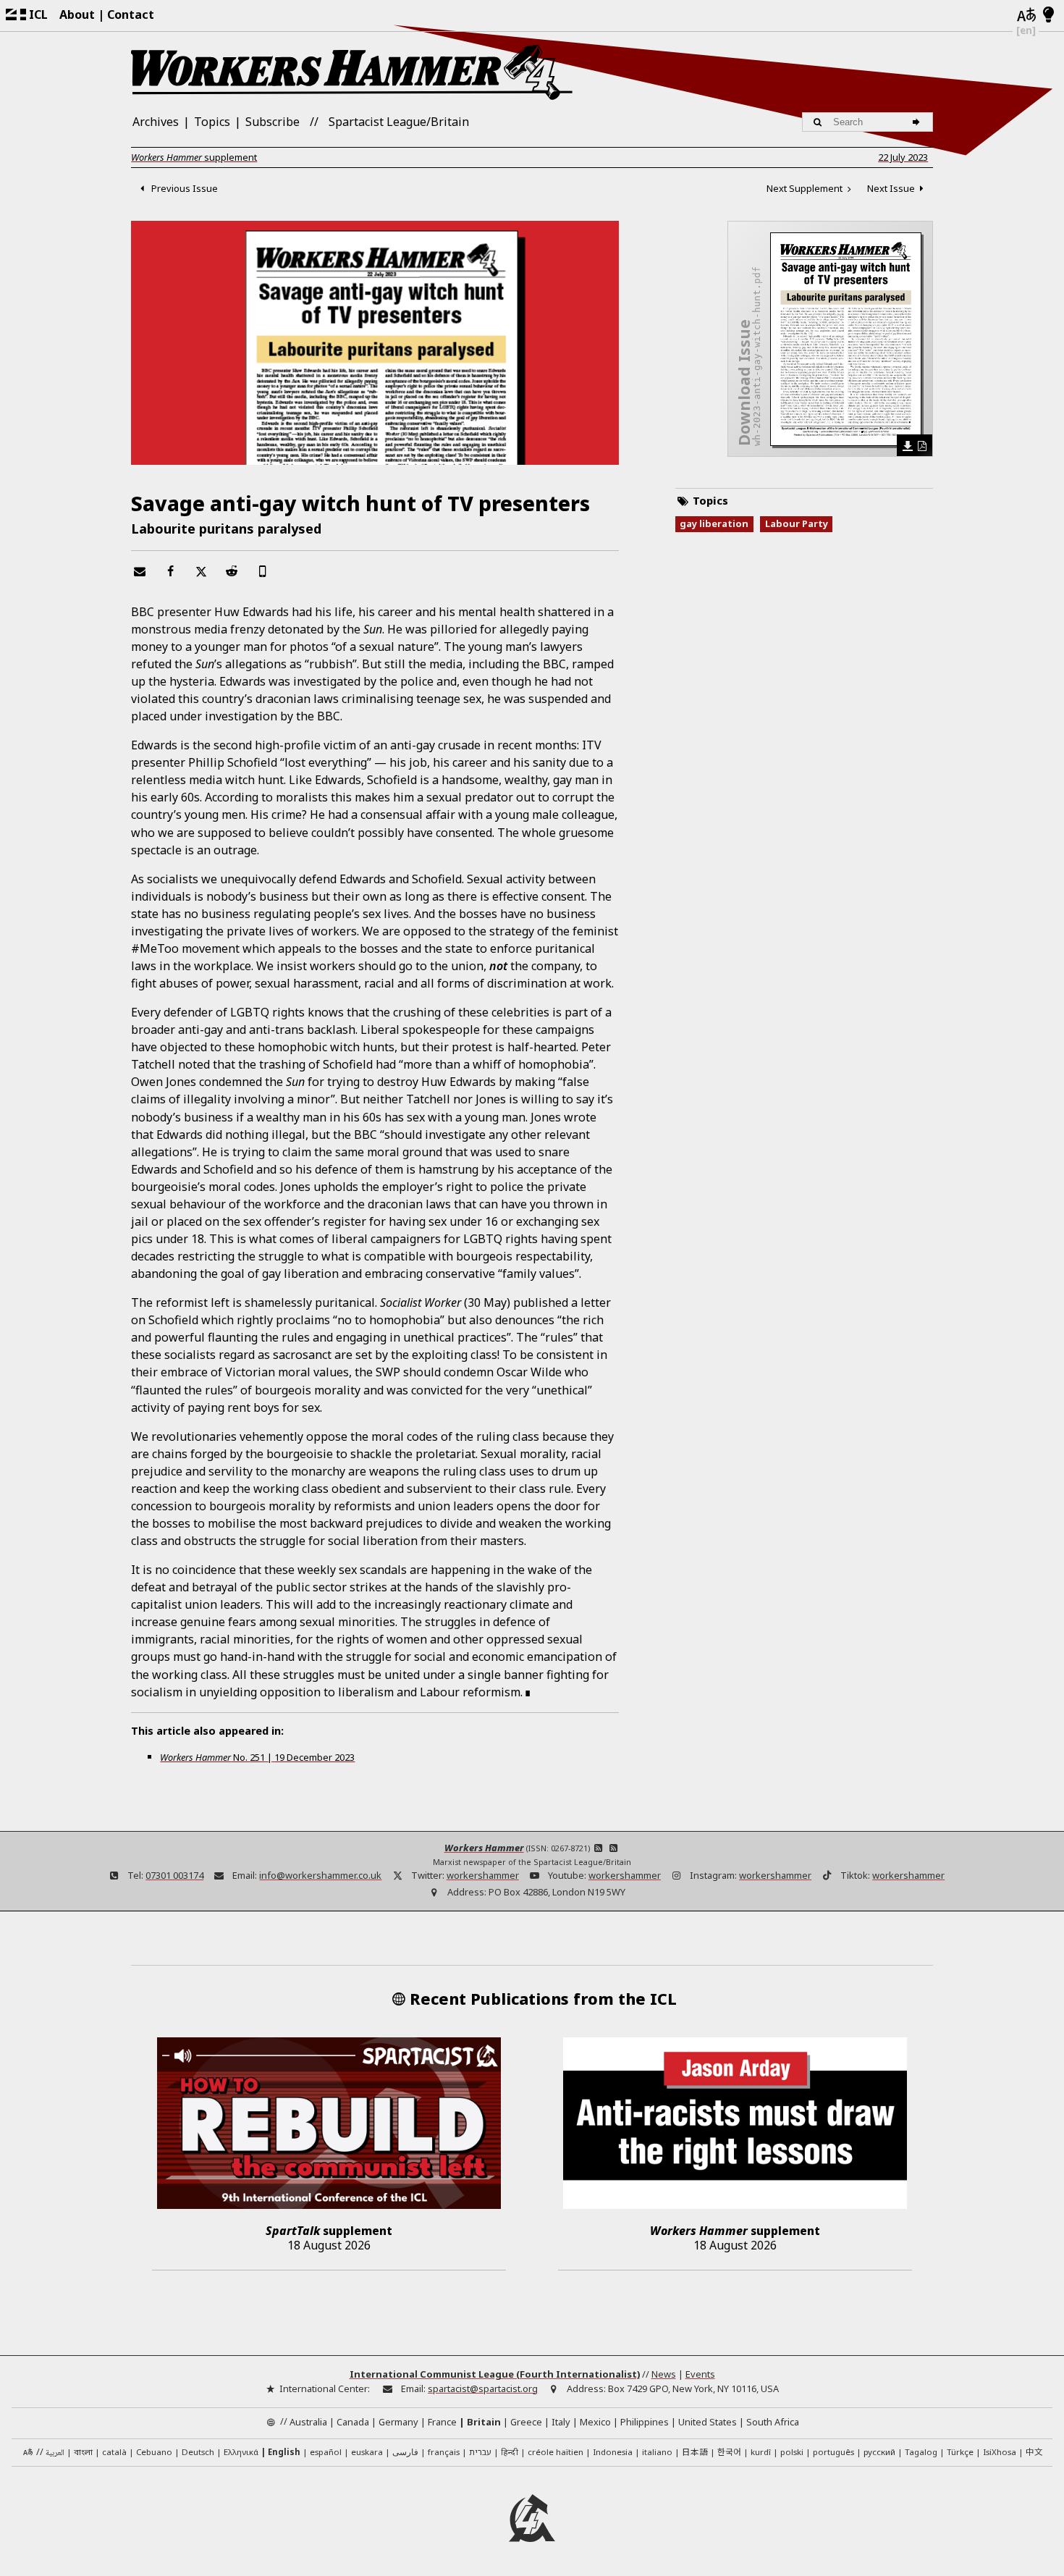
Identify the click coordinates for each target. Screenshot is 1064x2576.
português (833, 2452)
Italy (561, 2422)
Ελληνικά (241, 2452)
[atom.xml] (599, 1848)
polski (792, 2452)
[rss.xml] (614, 1848)
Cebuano (154, 2452)
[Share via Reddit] (232, 571)
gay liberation (714, 523)
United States (708, 2422)
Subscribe (273, 122)
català (114, 2452)
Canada (353, 2422)
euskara (367, 2452)
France (442, 2422)
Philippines (645, 2422)
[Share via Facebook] (170, 571)
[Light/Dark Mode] (1048, 15)
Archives (156, 122)
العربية (55, 2453)
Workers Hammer (484, 1848)
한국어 (729, 2451)
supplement (194, 157)
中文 (1034, 2451)
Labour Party (797, 523)
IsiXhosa (1000, 2452)
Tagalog (921, 2452)
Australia (308, 2422)
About (77, 14)
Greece (526, 2422)
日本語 (695, 2451)
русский (879, 2452)
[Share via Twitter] (200, 571)
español (326, 2452)
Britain (484, 2422)
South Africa (773, 2422)
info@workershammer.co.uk (320, 1875)
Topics (212, 122)
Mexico (595, 2422)
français (444, 2452)
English (284, 2452)
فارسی (405, 2452)
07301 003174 (174, 1875)
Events (700, 2374)
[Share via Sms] (262, 571)
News (664, 2374)
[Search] (918, 122)
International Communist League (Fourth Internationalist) (495, 2374)
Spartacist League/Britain (399, 122)
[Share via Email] (139, 571)
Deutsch (198, 2452)
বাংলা (83, 2453)
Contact (131, 14)
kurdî (761, 2452)
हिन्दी (510, 2452)
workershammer (483, 1875)
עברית (480, 2452)
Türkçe (960, 2452)
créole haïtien (556, 2452)
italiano (657, 2452)
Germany (398, 2422)
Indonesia (613, 2452)
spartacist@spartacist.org (483, 2388)
